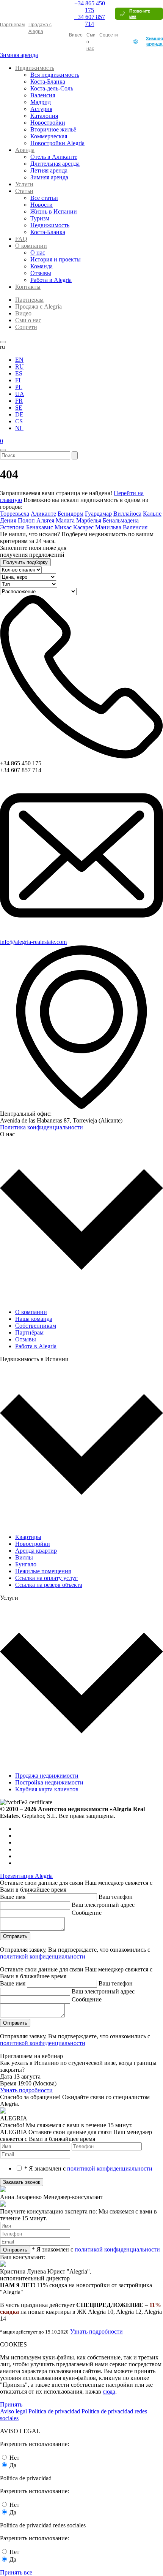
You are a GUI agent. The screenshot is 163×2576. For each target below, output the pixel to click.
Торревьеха (15, 514)
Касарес (83, 527)
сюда (109, 2392)
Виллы (24, 1557)
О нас (38, 253)
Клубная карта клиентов (47, 1789)
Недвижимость (35, 68)
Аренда (25, 150)
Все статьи (44, 198)
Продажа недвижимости (47, 1776)
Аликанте (43, 514)
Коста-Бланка (48, 82)
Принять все (16, 2572)
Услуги (24, 184)
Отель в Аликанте (54, 157)
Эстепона (12, 527)
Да (13, 2465)
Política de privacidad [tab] (54, 2411)
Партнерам (12, 25)
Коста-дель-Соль (52, 88)
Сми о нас (28, 320)
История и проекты (56, 259)
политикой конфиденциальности (43, 1956)
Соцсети (109, 35)
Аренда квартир (36, 1551)
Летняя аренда (49, 170)
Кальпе (152, 514)
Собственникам (36, 1326)
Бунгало (26, 1564)
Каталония (44, 116)
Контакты (28, 287)
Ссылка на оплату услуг (46, 1578)
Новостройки (48, 123)
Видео (76, 35)
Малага (65, 520)
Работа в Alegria (51, 280)
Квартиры (28, 1537)
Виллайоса (127, 514)
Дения (8, 520)
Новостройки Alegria (57, 143)
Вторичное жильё (53, 129)
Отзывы (41, 273)
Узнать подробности (26, 2090)
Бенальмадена (121, 520)
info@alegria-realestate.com (33, 942)
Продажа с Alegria (38, 306)
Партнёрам (29, 1332)
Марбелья (89, 520)
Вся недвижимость (55, 75)
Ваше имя (13, 1897)
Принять (11, 2404)
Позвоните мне (139, 14)
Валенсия (43, 95)
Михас (63, 527)
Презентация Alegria (26, 1876)
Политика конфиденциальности (42, 1127)
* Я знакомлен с (88, 2168)
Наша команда (34, 1319)
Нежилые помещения (43, 1571)
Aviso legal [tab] (13, 2411)
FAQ (21, 239)
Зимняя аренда (154, 41)
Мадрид (41, 102)
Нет (14, 2458)
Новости (42, 205)
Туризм (40, 218)
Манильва (108, 527)
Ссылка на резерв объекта (49, 1585)
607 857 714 (90, 20)
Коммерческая (49, 136)
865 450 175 (90, 7)
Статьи (24, 191)
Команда (42, 266)
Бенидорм (71, 514)
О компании (31, 246)
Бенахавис (40, 527)
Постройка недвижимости (49, 1782)
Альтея (45, 520)
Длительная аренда (55, 164)
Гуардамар (98, 514)
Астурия (41, 109)
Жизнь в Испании (54, 211)
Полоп (26, 520)
